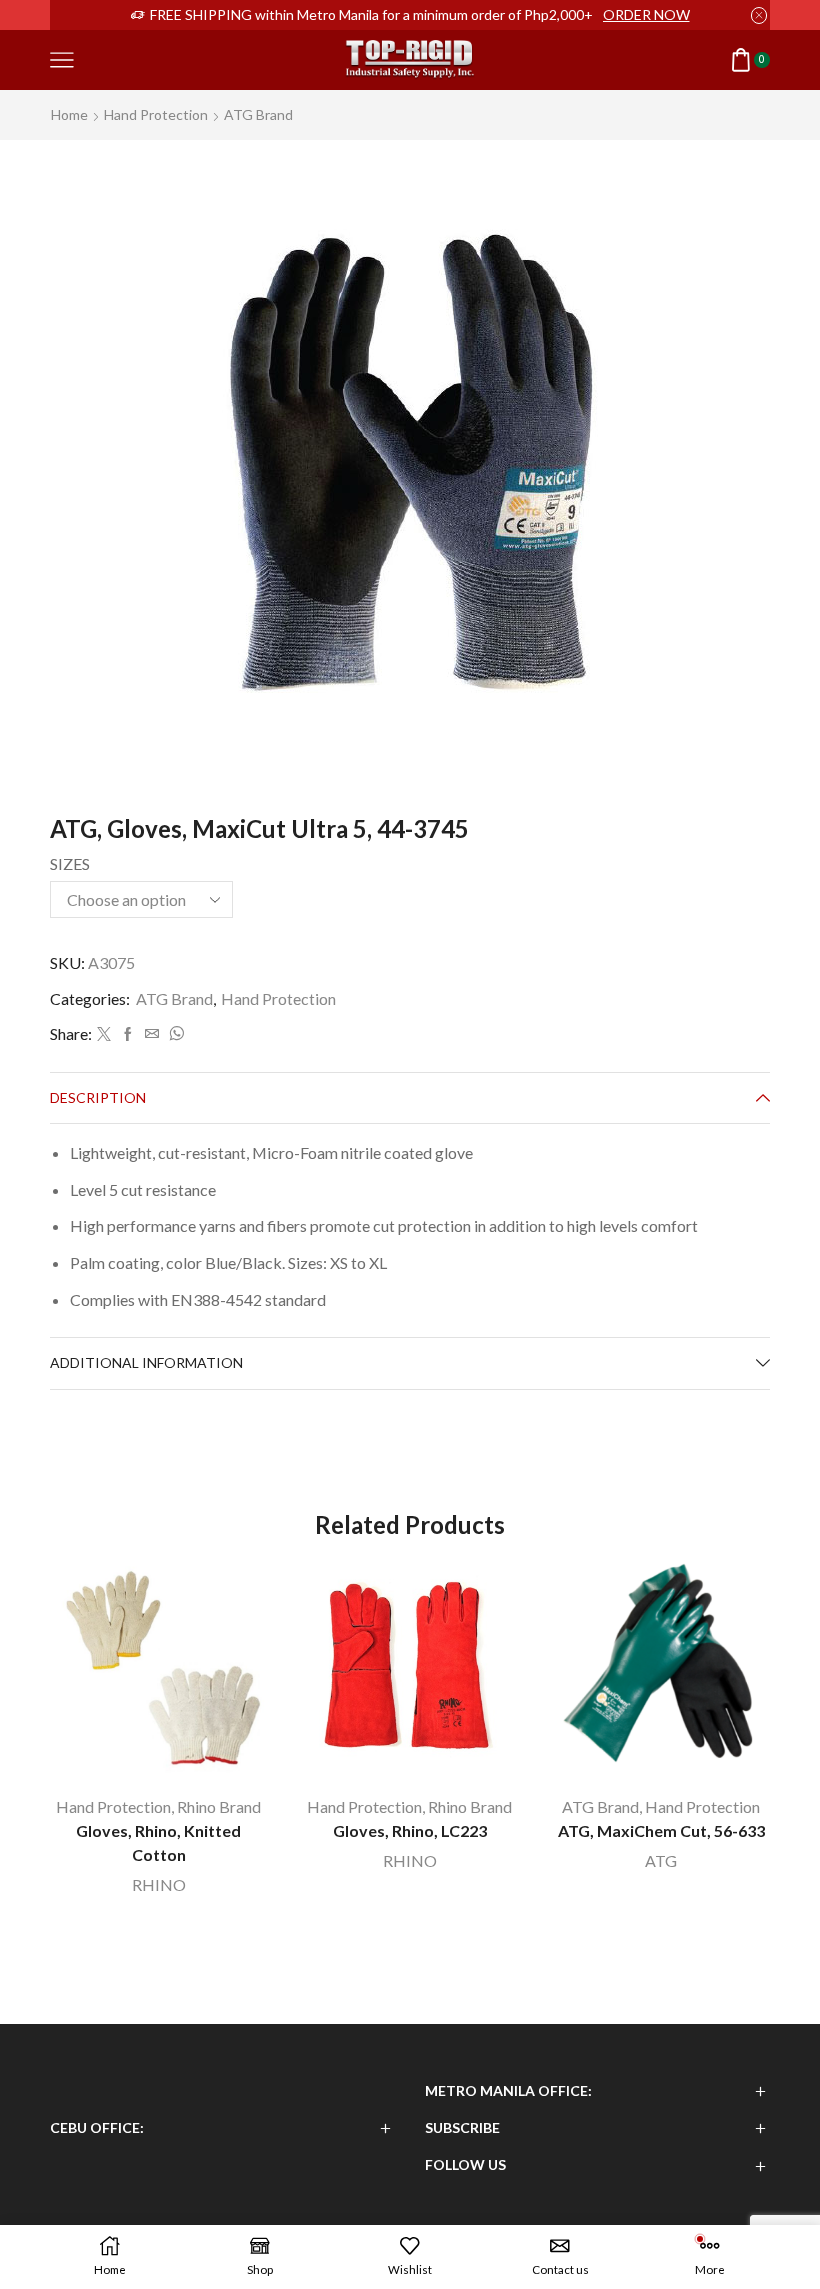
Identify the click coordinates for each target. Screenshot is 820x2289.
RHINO (159, 1884)
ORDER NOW (646, 14)
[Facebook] (128, 1034)
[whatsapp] (174, 1034)
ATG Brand (258, 114)
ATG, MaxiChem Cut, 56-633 (661, 1830)
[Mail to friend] (152, 1034)
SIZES (70, 863)
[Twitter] (104, 1034)
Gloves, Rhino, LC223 (410, 1830)
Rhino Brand (219, 1806)
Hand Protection (156, 114)
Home (69, 114)
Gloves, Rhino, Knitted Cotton (158, 1842)
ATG (661, 1860)
